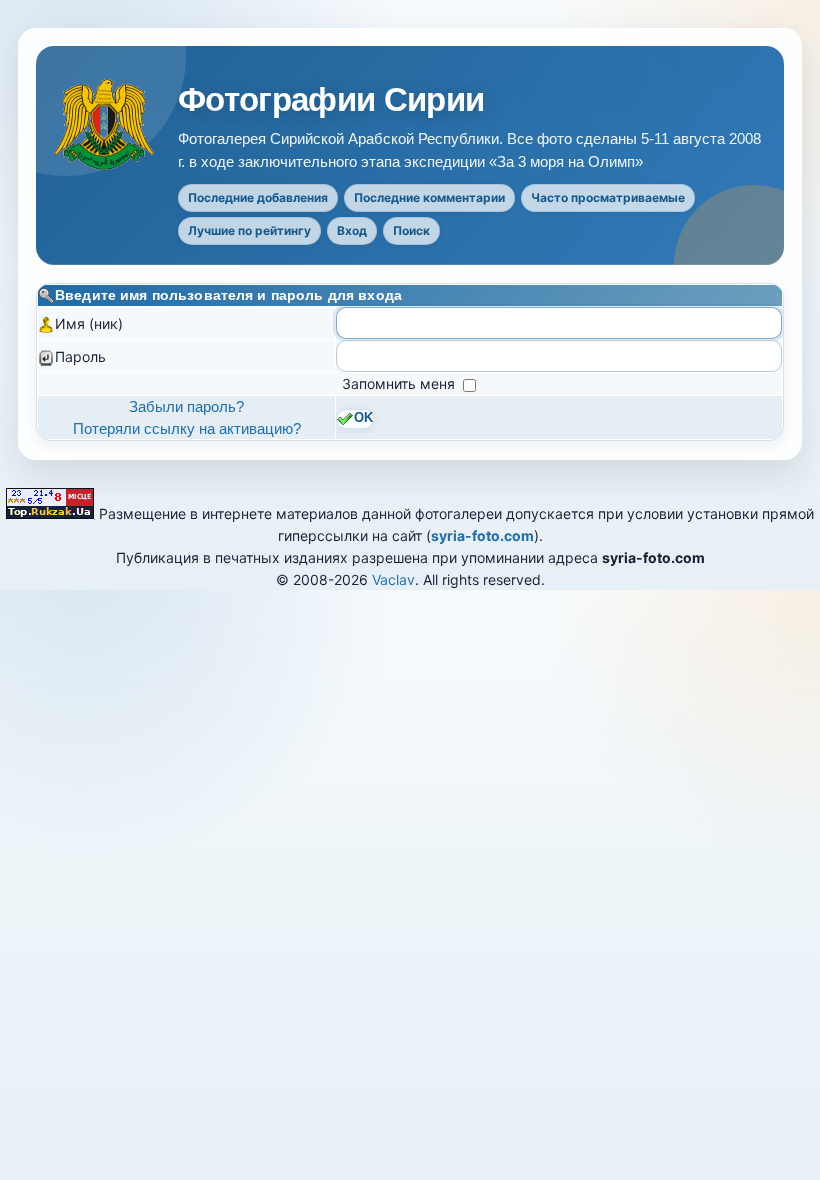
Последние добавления (258, 197)
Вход (352, 230)
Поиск (411, 230)
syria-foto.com (482, 535)
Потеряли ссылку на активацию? (187, 428)
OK (363, 418)
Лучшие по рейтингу (249, 230)
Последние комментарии (429, 197)
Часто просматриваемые (608, 197)
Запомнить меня (400, 383)
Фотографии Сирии (331, 100)
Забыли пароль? (186, 406)
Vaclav (393, 579)
